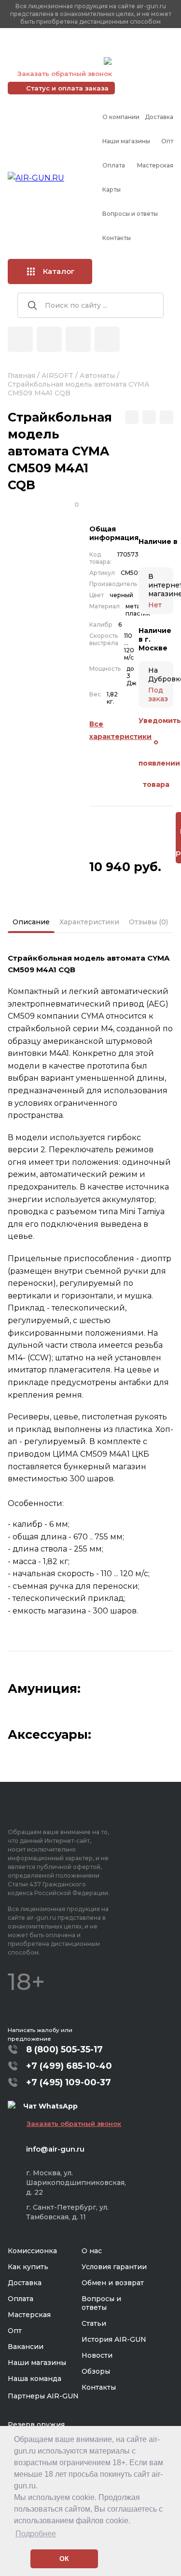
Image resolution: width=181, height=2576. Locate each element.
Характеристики (89, 922)
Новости (97, 2355)
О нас (92, 2251)
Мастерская (155, 165)
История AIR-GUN (114, 2339)
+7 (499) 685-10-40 (54, 49)
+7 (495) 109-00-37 (53, 61)
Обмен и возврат (113, 2283)
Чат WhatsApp (139, 62)
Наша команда (35, 2379)
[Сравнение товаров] (49, 339)
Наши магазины (126, 141)
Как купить (28, 2267)
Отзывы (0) (148, 922)
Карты (111, 189)
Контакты (117, 238)
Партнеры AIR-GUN (43, 2396)
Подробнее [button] (36, 2534)
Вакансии (26, 2347)
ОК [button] (64, 2559)
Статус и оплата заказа (67, 88)
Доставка (159, 117)
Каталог (59, 271)
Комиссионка (32, 2251)
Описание (31, 922)
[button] (21, 2559)
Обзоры (96, 2371)
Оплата (114, 165)
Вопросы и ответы (130, 214)
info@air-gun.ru (55, 2149)
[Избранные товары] (78, 339)
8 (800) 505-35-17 (64, 2049)
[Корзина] (107, 339)
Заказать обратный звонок (65, 74)
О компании (121, 117)
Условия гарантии (114, 2267)
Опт (167, 141)
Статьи (94, 2323)
